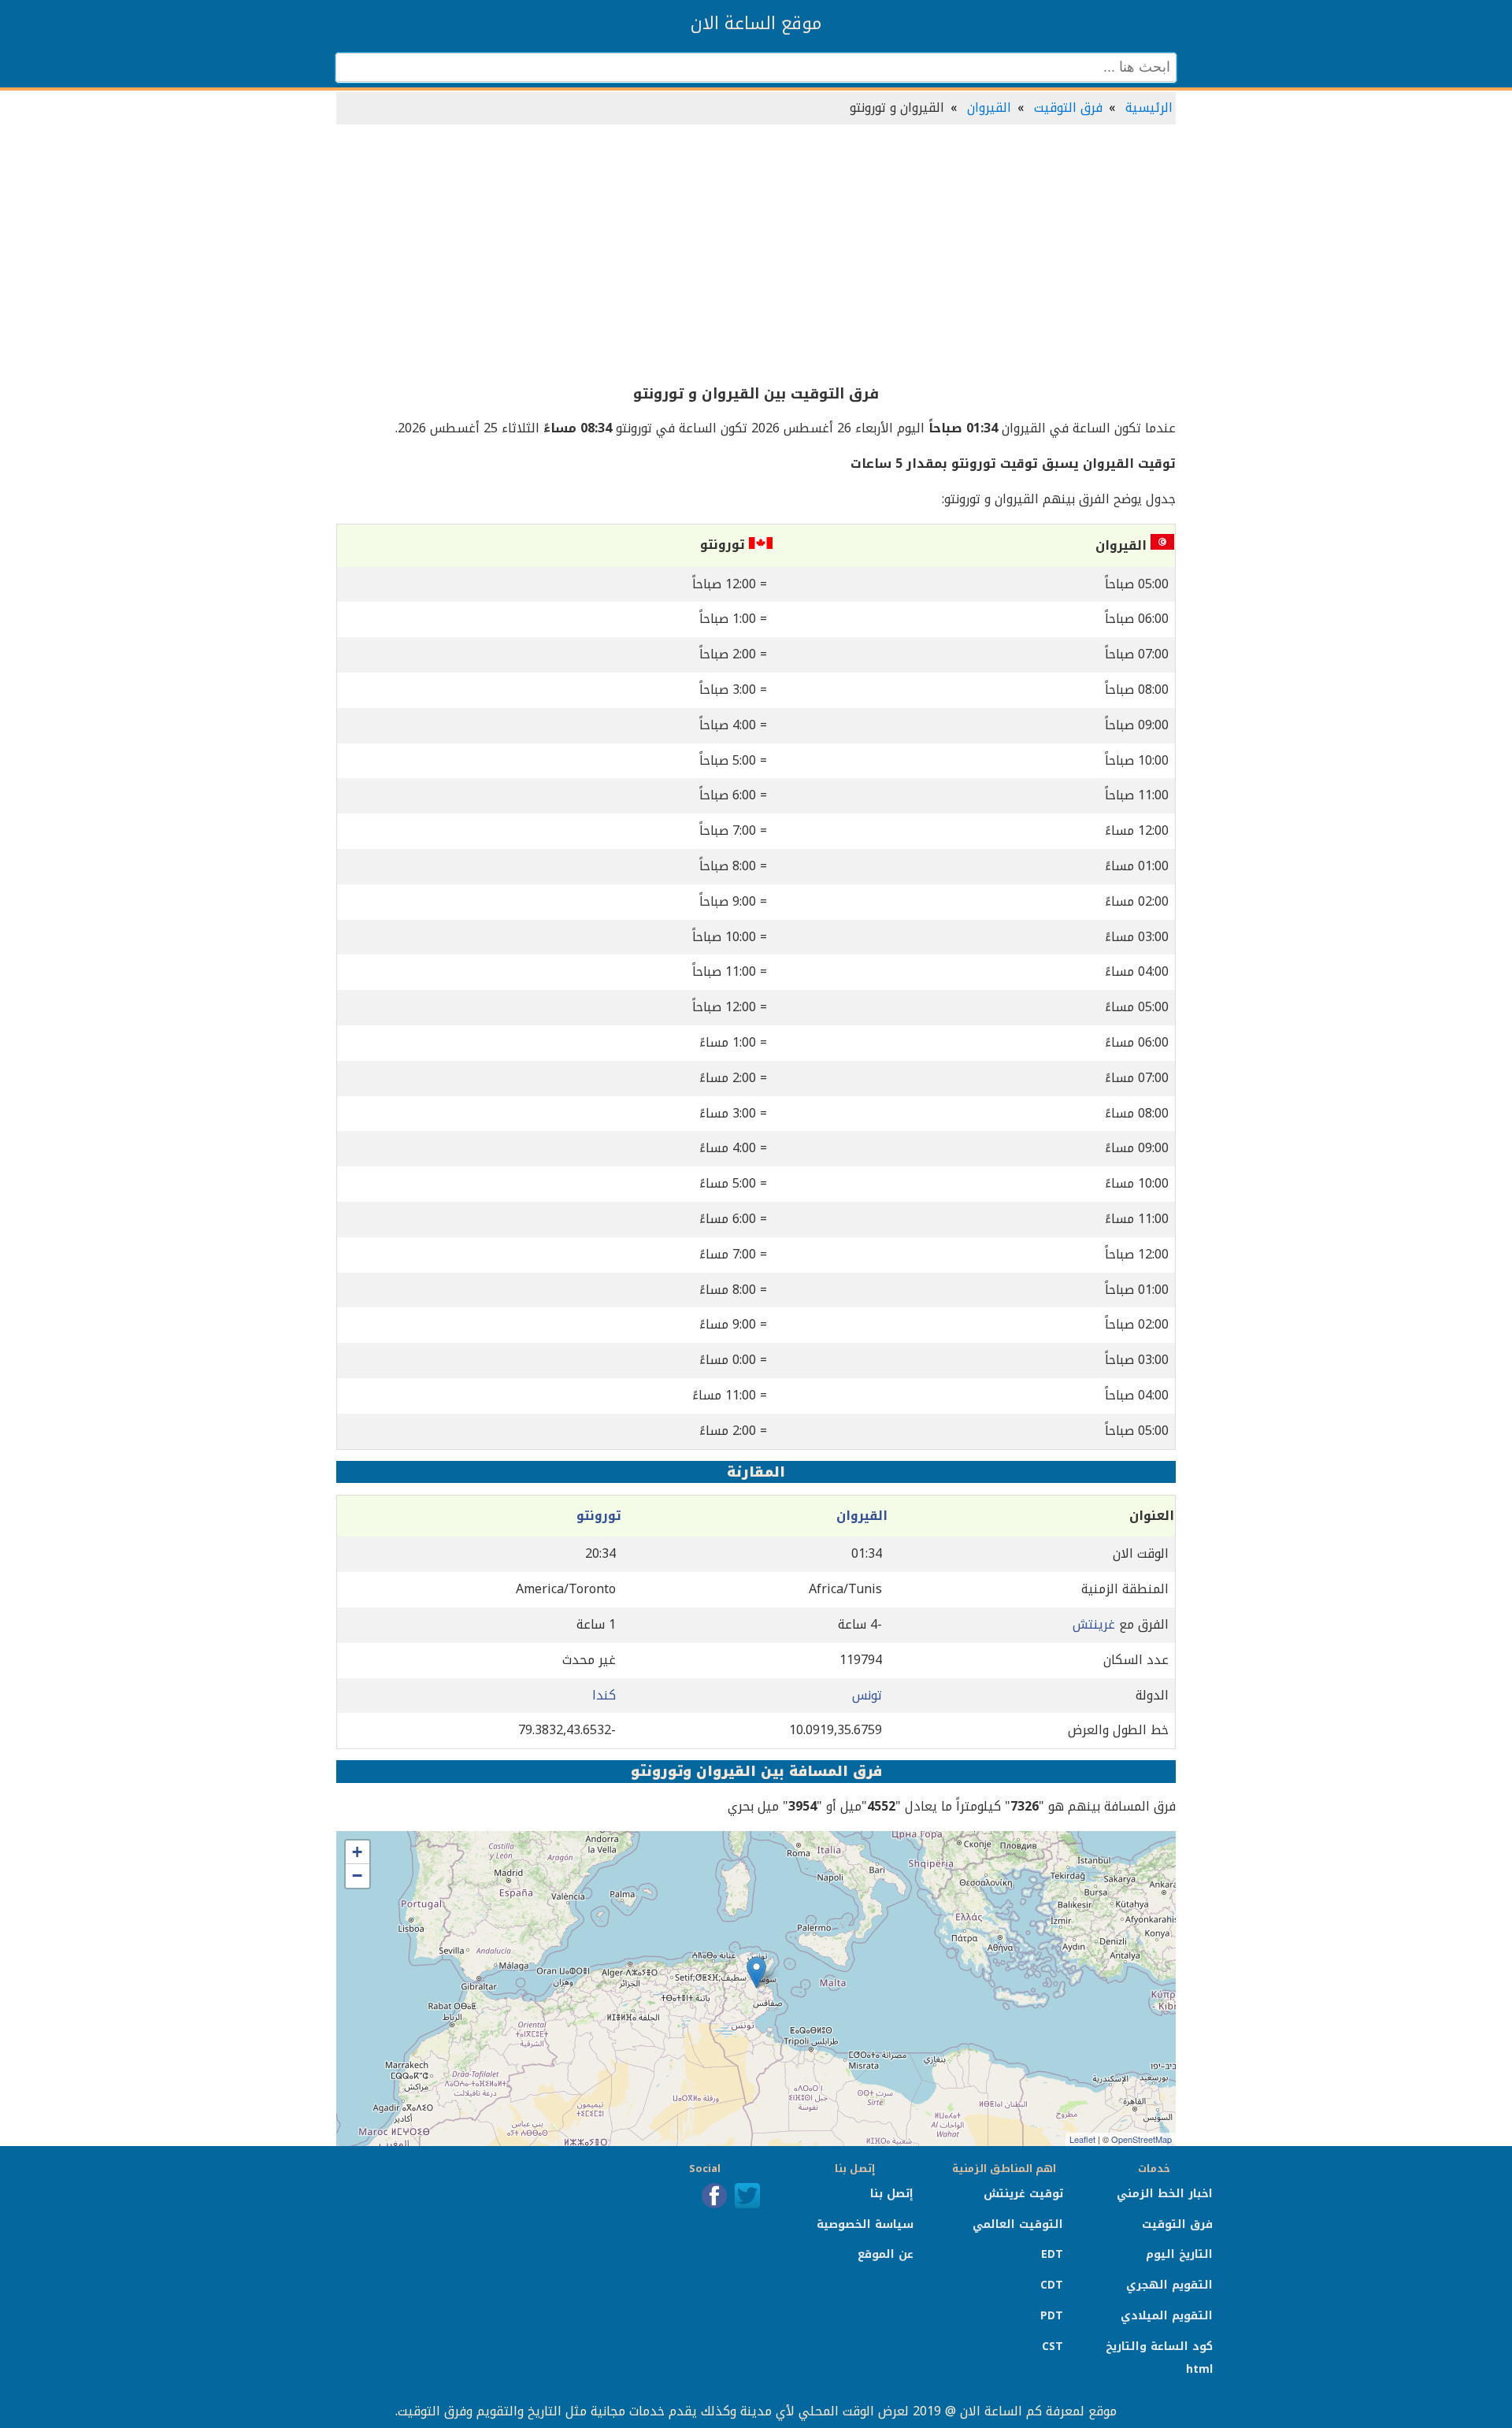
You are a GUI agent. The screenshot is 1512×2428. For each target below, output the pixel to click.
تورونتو (599, 1516)
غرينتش (1094, 1624)
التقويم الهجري (1169, 2285)
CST (1052, 2346)
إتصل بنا (892, 2194)
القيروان (989, 107)
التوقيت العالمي (1018, 2224)
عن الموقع (886, 2254)
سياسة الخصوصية (865, 2224)
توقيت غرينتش (1023, 2194)
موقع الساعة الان (756, 24)
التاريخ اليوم (1179, 2254)
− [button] (357, 1876)
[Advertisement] (756, 255)
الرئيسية (1149, 107)
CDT (1052, 2285)
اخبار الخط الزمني (1165, 2194)
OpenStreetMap (1141, 2139)
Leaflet (1082, 2139)
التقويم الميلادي (1167, 2316)
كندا (604, 1695)
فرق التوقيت (1068, 107)
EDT (1052, 2254)
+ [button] (357, 1852)
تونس (867, 1695)
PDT (1052, 2316)
